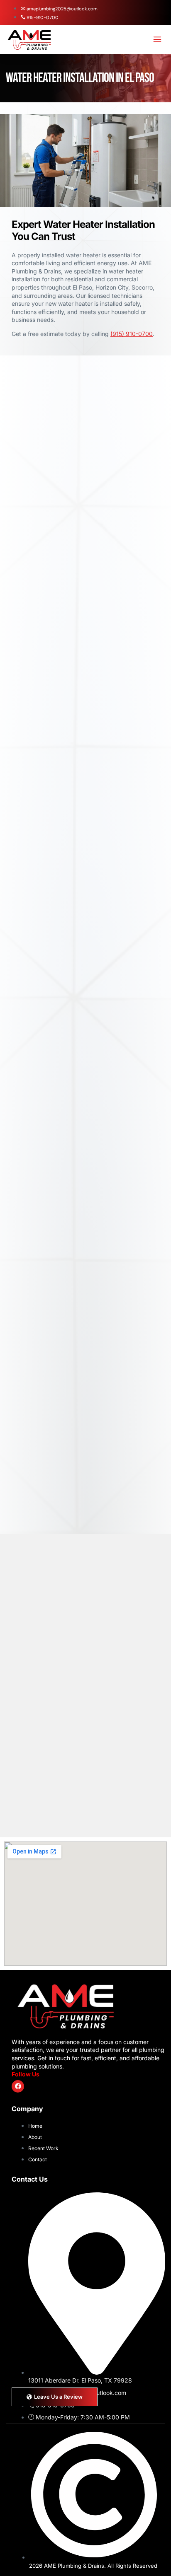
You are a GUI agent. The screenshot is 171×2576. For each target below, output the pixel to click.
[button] (158, 40)
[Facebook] (18, 2086)
